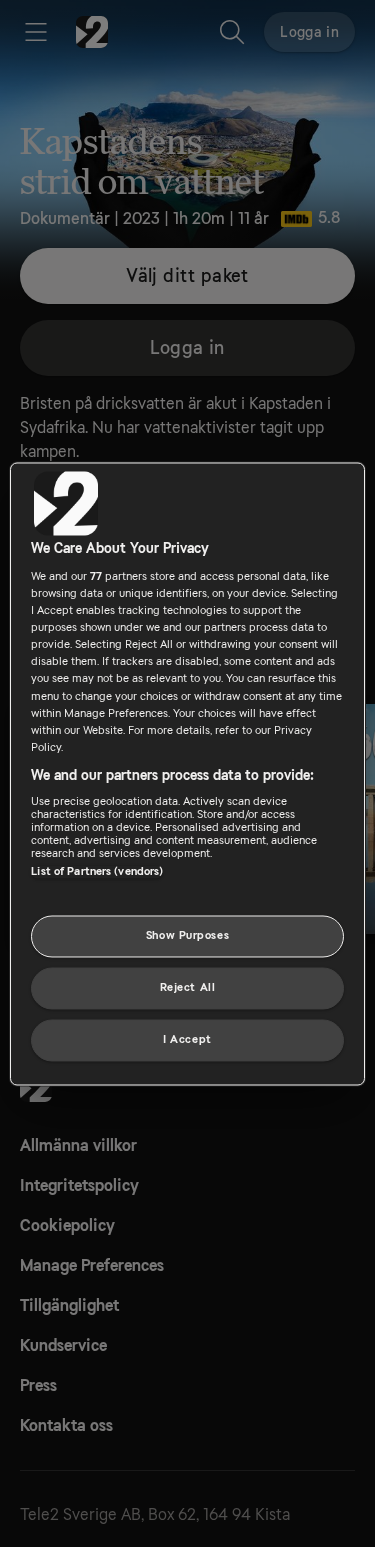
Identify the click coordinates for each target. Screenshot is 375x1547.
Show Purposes (187, 935)
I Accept (187, 1039)
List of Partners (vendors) (97, 872)
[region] (187, 773)
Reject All (188, 987)
